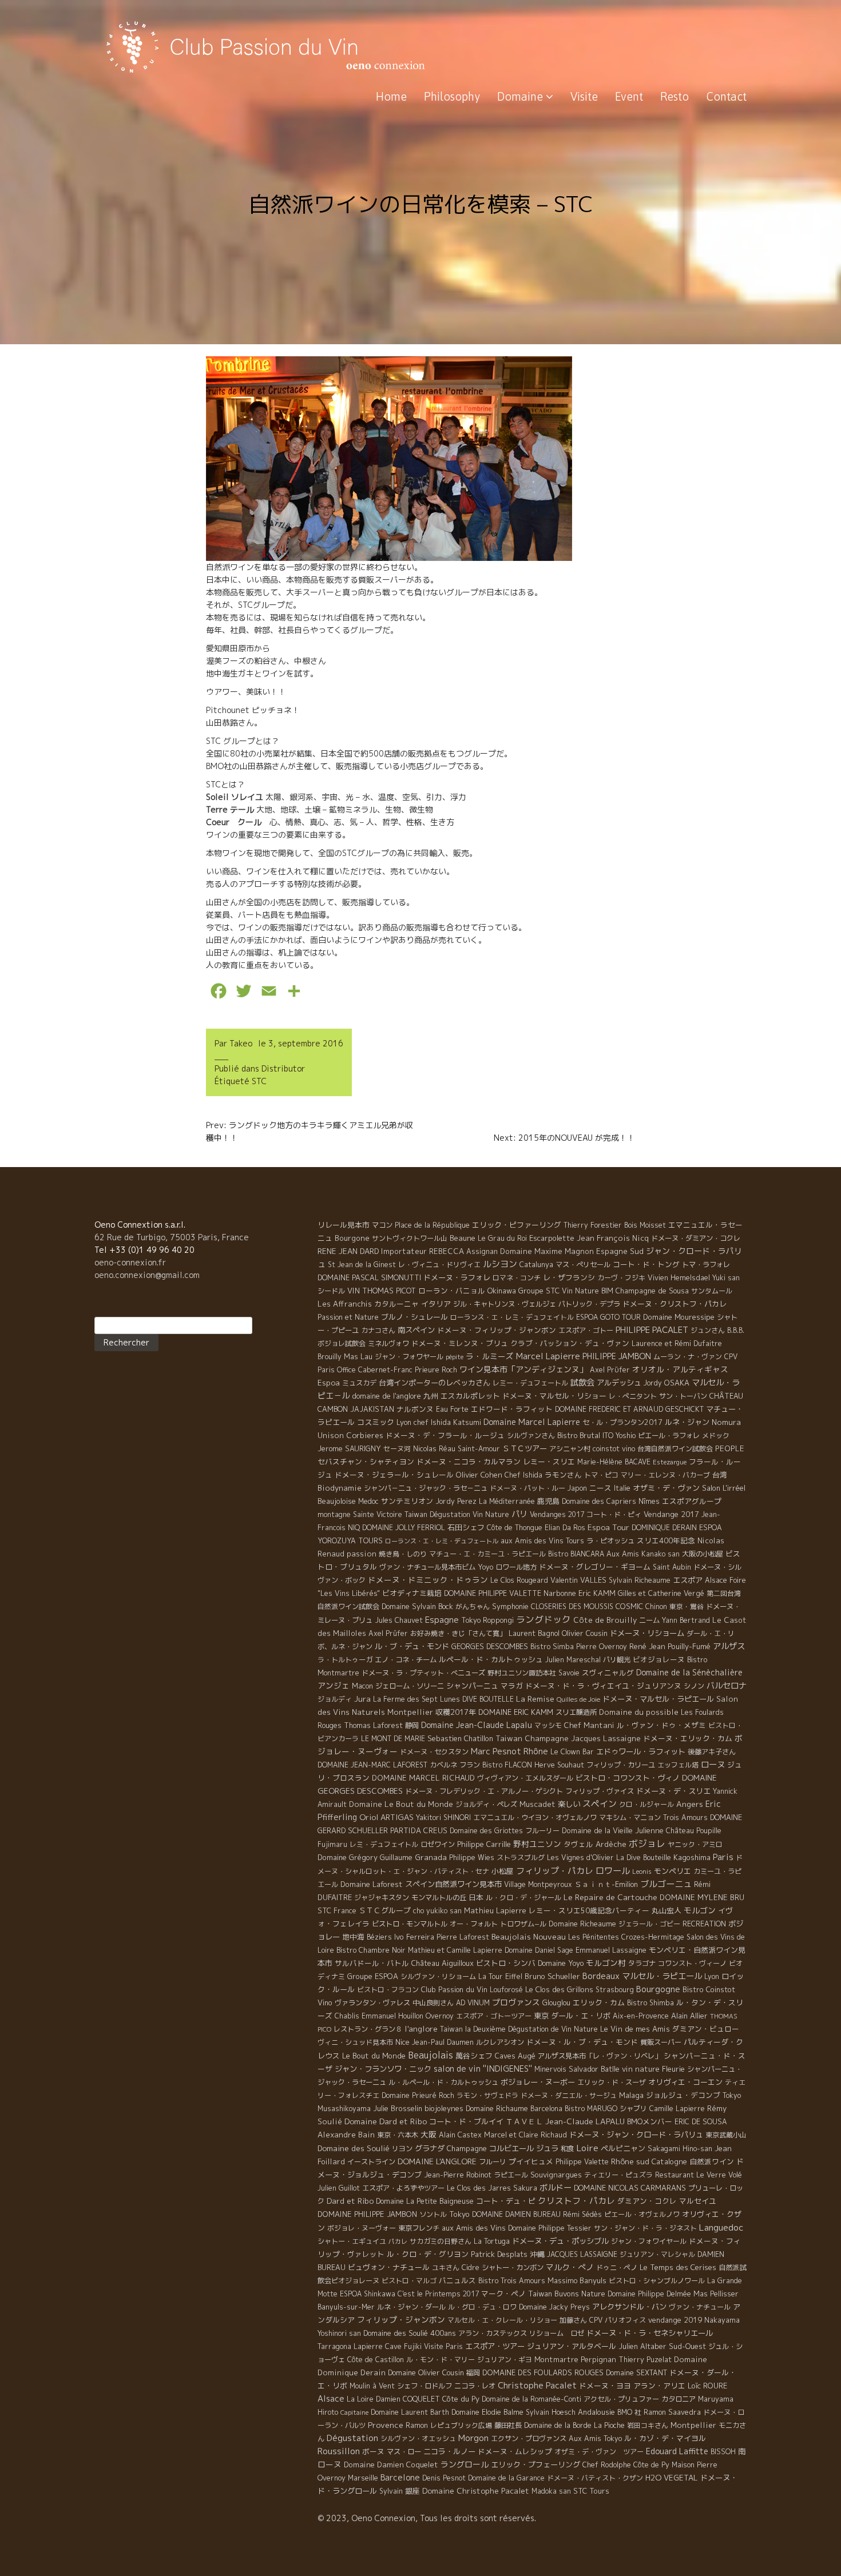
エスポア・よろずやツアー (403, 2188)
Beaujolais (431, 2055)
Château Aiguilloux (443, 1963)
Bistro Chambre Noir (371, 1950)
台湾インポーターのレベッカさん (435, 1383)
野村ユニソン (537, 1844)
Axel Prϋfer (610, 1370)
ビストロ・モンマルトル (410, 1924)
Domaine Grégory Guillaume (365, 1857)
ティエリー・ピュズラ (618, 2175)
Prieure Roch (436, 1370)
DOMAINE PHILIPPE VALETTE (493, 1593)
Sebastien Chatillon (460, 1738)
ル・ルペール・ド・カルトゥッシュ (443, 2082)
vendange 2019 (675, 2320)
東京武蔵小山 (726, 2135)
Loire (588, 2148)
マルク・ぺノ (570, 2267)
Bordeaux (601, 1976)
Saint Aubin (672, 1567)
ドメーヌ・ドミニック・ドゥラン (428, 1580)
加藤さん (573, 2320)
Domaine (521, 96)
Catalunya (536, 1265)
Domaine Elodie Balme (487, 2412)
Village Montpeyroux (538, 1884)
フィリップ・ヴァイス (600, 1791)
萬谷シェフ (474, 2056)
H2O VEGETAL (672, 2478)
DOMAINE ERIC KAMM (516, 1712)
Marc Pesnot (496, 1751)
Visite (584, 96)
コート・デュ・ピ (506, 2201)
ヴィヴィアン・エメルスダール (525, 1778)
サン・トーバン (683, 1396)
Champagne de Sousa (652, 1291)
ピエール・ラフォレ (669, 1436)
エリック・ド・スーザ (612, 2082)
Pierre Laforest (463, 1937)
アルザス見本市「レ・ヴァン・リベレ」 (600, 2056)
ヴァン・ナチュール (700, 2307)
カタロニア (679, 2399)
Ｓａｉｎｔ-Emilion (606, 1884)
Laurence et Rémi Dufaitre (677, 1343)
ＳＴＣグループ (385, 1910)
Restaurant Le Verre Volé (699, 2175)
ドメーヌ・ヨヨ (605, 2386)
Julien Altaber (642, 2346)
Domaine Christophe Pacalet (476, 2491)
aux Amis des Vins (474, 2228)
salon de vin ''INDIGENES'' (483, 2069)
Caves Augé (515, 2056)
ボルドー (556, 2188)
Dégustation (352, 2438)
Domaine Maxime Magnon (547, 1251)
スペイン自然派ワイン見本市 (453, 1884)
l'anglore (421, 2028)
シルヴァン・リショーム (438, 1976)
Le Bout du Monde (374, 2056)
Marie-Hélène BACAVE (614, 1462)
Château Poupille (694, 1831)
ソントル (433, 2214)
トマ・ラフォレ (706, 1265)
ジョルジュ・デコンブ (683, 2095)
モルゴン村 (606, 1963)
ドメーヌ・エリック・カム (688, 1738)
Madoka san (551, 2491)
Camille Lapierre (677, 2109)
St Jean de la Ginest (362, 1265)
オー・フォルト (474, 1924)
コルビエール (511, 2148)
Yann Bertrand (686, 1620)
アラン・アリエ (659, 2386)
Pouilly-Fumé (689, 1646)
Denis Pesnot (444, 2478)
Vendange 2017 (671, 1514)
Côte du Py (461, 2399)
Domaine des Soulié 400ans (410, 2333)
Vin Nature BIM (588, 1291)
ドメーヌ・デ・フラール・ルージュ (445, 1435)
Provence (386, 2425)
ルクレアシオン (500, 2042)
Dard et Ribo (350, 2201)
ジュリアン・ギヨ (505, 2360)
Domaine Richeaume (582, 1924)
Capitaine (354, 2412)
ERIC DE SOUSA (701, 2122)
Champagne (467, 2148)
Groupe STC (539, 1291)
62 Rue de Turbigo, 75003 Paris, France (172, 1237)
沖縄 (537, 2254)
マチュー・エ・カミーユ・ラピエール (487, 1554)
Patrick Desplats (499, 2254)
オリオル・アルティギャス (680, 1369)
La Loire (360, 2399)
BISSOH (723, 2452)
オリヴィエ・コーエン (685, 2082)
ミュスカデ (359, 1383)
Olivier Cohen (479, 1475)
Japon (577, 1488)
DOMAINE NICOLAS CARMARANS (630, 2188)
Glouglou (556, 2003)
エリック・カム (599, 2002)
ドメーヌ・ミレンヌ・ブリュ (460, 1343)
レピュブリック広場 (461, 2425)
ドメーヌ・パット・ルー (527, 1488)
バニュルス (457, 2280)
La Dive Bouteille (644, 1858)
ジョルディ (335, 1699)
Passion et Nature (348, 1317)
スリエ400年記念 (666, 1540)
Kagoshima (692, 1857)
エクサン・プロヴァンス (529, 2438)
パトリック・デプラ (589, 1304)
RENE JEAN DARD (348, 1251)
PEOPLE (730, 1448)
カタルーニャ (396, 1304)
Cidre (471, 2268)
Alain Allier (689, 2016)
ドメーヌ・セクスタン (434, 1752)
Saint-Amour (479, 1449)
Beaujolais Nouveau (529, 1936)
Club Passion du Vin (454, 1989)
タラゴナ (642, 1963)
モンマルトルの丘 (439, 1898)
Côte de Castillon (376, 2360)
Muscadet (537, 1804)
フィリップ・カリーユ (621, 1765)
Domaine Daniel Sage (539, 1950)
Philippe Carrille (484, 1844)
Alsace (331, 2399)
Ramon (417, 2425)
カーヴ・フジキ (621, 1278)
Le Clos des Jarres (479, 2188)
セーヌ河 (397, 1449)
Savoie (569, 1673)
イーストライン (371, 2162)
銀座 (412, 2491)
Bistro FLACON (507, 1765)
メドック (716, 1436)
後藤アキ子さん (712, 1752)
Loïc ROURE (708, 2386)
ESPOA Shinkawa (368, 2294)
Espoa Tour (608, 1527)
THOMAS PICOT (389, 1291)
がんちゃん (473, 1606)
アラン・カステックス (493, 2333)
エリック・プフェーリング (535, 2464)
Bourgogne (658, 1989)
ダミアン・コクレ (647, 2201)
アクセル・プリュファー (621, 2399)
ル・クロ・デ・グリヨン (428, 2254)
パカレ (398, 2241)
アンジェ (334, 1685)
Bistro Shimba (650, 2003)
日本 (476, 1897)
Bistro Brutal (579, 1435)
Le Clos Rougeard (519, 1580)
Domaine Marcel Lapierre (532, 1422)
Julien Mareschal (573, 1660)
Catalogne (669, 2161)
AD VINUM (473, 2003)
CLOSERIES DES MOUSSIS (572, 1606)
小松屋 (503, 1871)
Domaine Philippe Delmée (649, 2294)
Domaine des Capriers (599, 1501)
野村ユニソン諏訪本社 (522, 1673)
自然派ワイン (712, 2161)
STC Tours (591, 2491)
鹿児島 (548, 1501)
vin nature (641, 2069)
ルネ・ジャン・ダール (411, 2307)
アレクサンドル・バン (629, 2307)
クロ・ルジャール (646, 1804)
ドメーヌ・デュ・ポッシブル (560, 2241)
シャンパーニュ (472, 1686)
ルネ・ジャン (687, 1422)
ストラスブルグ (521, 1858)
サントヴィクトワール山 (410, 1238)
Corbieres (365, 1435)
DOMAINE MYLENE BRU (702, 1897)
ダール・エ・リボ (581, 2016)
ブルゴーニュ (666, 1884)
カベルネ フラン (455, 1765)
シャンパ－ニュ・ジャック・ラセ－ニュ (426, 1488)
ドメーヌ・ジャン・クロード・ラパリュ (636, 2135)
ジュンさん (708, 1330)
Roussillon (339, 2451)
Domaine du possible (639, 1712)
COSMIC (629, 1606)
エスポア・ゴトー (586, 1330)
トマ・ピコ (601, 1475)
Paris (723, 1857)
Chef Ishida (523, 1475)
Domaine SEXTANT (636, 2373)
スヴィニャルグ (608, 1673)
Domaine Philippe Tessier (550, 2228)
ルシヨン (500, 1264)
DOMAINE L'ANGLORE (437, 2161)
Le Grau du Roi (502, 1238)
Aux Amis (623, 1554)
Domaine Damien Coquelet (391, 2464)
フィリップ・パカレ (555, 1871)
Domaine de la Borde (558, 2425)
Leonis (642, 1872)
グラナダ (430, 2148)
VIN (354, 1291)
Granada (431, 1857)
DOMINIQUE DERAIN (664, 1528)
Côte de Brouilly (605, 1620)
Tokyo (459, 2214)
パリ (519, 1514)
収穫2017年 (456, 1712)
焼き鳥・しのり (403, 1554)
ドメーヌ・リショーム (647, 1633)
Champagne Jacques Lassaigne (583, 1738)
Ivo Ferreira (414, 1937)
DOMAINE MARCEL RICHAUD (423, 1778)
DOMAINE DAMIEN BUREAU (516, 2214)
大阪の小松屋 (703, 1554)
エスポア (688, 1580)
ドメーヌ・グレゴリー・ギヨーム (595, 1567)
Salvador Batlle (594, 2069)
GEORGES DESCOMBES (490, 1646)
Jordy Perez (456, 1501)
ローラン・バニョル (452, 1291)
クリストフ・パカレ (576, 2201)
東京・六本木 (398, 2135)
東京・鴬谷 (687, 1606)
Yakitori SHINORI (443, 1817)
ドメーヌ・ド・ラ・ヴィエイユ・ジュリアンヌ (603, 1686)
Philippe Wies (472, 1858)
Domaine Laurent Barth (410, 2412)
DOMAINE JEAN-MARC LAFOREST (372, 1765)
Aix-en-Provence (641, 2016)
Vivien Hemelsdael (679, 1278)
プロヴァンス (516, 2002)
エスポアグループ (692, 1501)
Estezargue (670, 1462)
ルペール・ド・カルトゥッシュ (491, 1659)
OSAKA (677, 1383)
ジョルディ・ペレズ (486, 1804)
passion (362, 1554)
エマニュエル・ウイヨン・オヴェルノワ (535, 1817)
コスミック (376, 1422)
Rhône (536, 1751)
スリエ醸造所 (576, 1712)
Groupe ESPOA (373, 1976)
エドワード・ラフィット (512, 1409)
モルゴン (700, 1910)
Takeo (241, 1043)
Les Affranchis (345, 1304)
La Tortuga (492, 2241)
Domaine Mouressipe (679, 1317)
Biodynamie (340, 1488)
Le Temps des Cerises (678, 2267)
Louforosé (506, 1990)
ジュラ (547, 2148)
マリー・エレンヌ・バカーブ (665, 1475)
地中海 (353, 1937)
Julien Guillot (339, 2188)
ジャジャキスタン (382, 1898)
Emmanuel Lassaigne (611, 1950)
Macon (362, 1686)
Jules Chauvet (399, 1620)
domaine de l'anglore (386, 1396)
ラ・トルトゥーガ (345, 1660)
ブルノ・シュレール (414, 1317)
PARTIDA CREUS (419, 1830)
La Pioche (609, 2425)
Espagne (442, 1620)
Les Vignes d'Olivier (580, 1858)
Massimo (562, 2280)
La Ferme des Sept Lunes (416, 1699)
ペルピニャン (623, 2148)
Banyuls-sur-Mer (346, 2307)
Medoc (368, 1501)
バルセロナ (727, 1686)
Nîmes (649, 1501)
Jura (362, 1699)
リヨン (402, 2149)
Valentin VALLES (578, 1580)
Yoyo (485, 1567)
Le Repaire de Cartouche (610, 1897)
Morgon (473, 2438)
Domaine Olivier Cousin (426, 2372)
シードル (331, 1291)
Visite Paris (443, 2346)
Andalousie (596, 2412)
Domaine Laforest (372, 1884)
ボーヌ (373, 2451)
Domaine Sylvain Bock (417, 1606)
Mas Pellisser (716, 2294)
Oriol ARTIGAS (386, 1817)
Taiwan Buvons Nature (567, 2294)
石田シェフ (466, 1527)
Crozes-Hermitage (653, 1937)
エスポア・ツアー (495, 2346)
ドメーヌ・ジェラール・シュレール (394, 1475)
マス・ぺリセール (583, 1265)
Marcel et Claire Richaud (525, 2135)
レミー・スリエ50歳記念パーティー (589, 1910)
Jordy (653, 1383)
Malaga (631, 2095)
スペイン (600, 1804)
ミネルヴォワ (388, 1343)
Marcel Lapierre (548, 1356)
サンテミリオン (407, 1501)
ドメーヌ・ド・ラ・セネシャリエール (650, 2333)
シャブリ (633, 2109)
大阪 (429, 2134)
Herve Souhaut (559, 1765)
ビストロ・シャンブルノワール (657, 2281)
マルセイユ (698, 2201)
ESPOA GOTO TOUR (608, 1317)
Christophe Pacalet (537, 2385)
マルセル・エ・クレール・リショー (502, 2320)
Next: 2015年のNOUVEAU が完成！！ (564, 1138)
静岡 (412, 1725)
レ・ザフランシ (569, 1277)
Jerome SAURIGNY (349, 1448)
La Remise (535, 1699)
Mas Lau (358, 1356)
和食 (568, 2149)
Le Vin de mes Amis (635, 2029)
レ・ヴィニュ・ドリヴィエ (439, 1265)
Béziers (379, 1937)
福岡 (473, 2373)
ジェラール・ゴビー (649, 1924)
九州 (431, 1396)
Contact (726, 96)
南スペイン (416, 1330)
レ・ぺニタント (633, 1396)
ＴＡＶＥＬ (524, 2121)
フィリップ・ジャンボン (401, 2320)
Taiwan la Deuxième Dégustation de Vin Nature (519, 2029)
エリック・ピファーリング (517, 1225)
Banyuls (593, 2280)
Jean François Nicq (613, 1238)
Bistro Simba (552, 1647)
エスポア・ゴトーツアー (494, 2016)
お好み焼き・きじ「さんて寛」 (458, 1633)
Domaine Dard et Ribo (386, 2121)
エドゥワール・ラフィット (641, 1751)
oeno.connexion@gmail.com (147, 1275)
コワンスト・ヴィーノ (692, 1963)
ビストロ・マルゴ (409, 2281)
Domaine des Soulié (354, 2148)
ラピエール (511, 2175)
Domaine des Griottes (486, 1831)
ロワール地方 (516, 1567)
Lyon (712, 1976)
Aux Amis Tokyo (595, 2438)
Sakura (525, 2188)
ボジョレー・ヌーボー (538, 2082)
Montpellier (693, 2425)
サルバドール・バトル (372, 1963)
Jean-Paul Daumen (443, 2042)
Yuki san (726, 1278)
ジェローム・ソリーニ (410, 1686)
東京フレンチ (419, 2228)
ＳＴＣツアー (525, 1448)
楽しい (569, 1804)
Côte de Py (651, 2465)
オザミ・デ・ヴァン (666, 1488)
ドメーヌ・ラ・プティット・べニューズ (423, 1673)
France (345, 1911)
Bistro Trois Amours (512, 2281)
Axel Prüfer (388, 1633)
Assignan (482, 1251)
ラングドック (544, 1619)
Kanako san (660, 1554)
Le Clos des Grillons (559, 1989)
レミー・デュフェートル (530, 1383)
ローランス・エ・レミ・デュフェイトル (512, 1317)
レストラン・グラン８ (368, 2029)
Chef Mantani (589, 1725)
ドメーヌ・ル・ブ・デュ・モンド (582, 2042)
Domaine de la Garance (506, 2478)
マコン (382, 1225)
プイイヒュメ (531, 2161)
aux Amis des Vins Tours (542, 1541)
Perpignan (598, 2359)
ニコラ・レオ (475, 2386)
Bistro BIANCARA (576, 1554)
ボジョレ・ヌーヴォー (362, 2228)
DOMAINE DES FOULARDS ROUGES (543, 2372)
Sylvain (391, 2491)
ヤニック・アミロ (695, 1844)
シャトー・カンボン (513, 2268)
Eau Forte (452, 1409)
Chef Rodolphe (607, 2465)
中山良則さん (433, 2003)
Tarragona (334, 2346)
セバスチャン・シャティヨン (366, 1462)
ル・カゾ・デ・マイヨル (665, 2438)
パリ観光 (617, 1660)
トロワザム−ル (523, 1924)
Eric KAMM (597, 1593)
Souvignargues (556, 2175)
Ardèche (611, 1844)
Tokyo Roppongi (487, 1620)
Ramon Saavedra (672, 2412)
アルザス (729, 1646)
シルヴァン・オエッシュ (418, 2438)
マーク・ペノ (503, 2294)
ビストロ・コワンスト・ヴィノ (628, 1778)
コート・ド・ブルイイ (466, 2121)
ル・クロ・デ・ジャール (523, 1898)
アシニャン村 (570, 1449)
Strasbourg (615, 1990)
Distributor (283, 1068)
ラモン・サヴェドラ (487, 2095)
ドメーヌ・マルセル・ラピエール (658, 1699)
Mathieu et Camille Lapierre (455, 1950)
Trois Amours (685, 1817)
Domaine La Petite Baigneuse (425, 2201)
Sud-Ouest (687, 2346)
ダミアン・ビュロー (706, 2029)
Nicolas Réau (434, 1449)
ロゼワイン (438, 1844)
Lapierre (368, 2346)
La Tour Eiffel (500, 1976)
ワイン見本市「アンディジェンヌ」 (523, 1369)
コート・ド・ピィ (614, 1514)
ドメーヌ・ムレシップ (515, 2451)
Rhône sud (630, 2161)
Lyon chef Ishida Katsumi (439, 1422)
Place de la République (432, 1225)
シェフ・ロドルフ (425, 2386)
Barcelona (546, 2109)
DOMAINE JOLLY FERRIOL (404, 1528)
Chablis (347, 2016)
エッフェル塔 (678, 1765)
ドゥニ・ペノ (617, 2268)
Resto (675, 96)
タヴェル (578, 1844)
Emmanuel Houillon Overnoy (408, 2016)
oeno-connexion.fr (130, 1262)
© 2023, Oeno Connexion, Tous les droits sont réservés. (427, 2518)
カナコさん (378, 1330)
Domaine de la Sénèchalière (689, 1672)
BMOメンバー (650, 2121)
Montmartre (556, 2359)
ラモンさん (563, 1475)
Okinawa (502, 1291)
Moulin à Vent (372, 2386)
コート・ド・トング (646, 1264)
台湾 (720, 1475)
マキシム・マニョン (630, 1817)
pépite (455, 1357)
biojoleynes (444, 2108)
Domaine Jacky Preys (554, 2307)
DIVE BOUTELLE (488, 1699)
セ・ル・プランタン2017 (622, 1422)
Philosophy (452, 96)
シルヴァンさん (531, 1436)
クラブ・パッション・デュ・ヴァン (570, 1343)
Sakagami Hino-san (680, 2149)
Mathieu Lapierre (495, 1910)
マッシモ (548, 1725)
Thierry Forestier (593, 1225)
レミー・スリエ (549, 1462)
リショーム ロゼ (557, 2333)
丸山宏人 (667, 1910)
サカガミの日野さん (441, 2241)
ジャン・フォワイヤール (649, 2241)
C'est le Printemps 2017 (438, 2294)
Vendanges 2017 (557, 1514)
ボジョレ (647, 1844)
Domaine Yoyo (561, 1963)
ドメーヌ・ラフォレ (457, 1277)
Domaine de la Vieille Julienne (613, 1830)
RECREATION (704, 1924)
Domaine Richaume (497, 2108)
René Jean (647, 1646)
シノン (694, 1686)
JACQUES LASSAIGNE (582, 2254)
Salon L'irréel (724, 1488)
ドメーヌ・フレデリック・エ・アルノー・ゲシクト (484, 1791)
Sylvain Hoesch (551, 2412)
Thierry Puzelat (645, 2360)
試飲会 (582, 1383)
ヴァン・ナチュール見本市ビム (427, 1567)
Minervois (550, 2069)
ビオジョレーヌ (659, 1659)
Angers (690, 1804)
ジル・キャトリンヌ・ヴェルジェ (505, 1304)
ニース (600, 1488)
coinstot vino (614, 1449)
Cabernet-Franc (385, 1370)
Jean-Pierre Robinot (458, 2175)
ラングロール (465, 2464)
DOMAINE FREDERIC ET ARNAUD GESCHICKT (629, 1409)
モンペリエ (673, 1871)
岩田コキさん (648, 2425)
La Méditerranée (507, 1501)
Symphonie (510, 1606)
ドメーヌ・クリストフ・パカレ (675, 1304)
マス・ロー (404, 2452)
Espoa (329, 1383)
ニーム (649, 1620)
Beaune (463, 1238)
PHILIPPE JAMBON (617, 1356)
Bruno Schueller (552, 1976)
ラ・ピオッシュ (610, 1541)
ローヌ (713, 1764)
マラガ (512, 1686)
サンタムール (712, 1291)
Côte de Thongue (515, 1528)
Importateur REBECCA (423, 1251)
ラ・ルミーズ (490, 1356)
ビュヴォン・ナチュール (389, 2267)
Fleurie (673, 2069)
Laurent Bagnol (534, 1633)
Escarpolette (552, 1238)
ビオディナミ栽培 (412, 1593)
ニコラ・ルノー (449, 2451)
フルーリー (542, 1831)
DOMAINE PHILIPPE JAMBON (367, 2214)
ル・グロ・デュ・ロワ (482, 2307)
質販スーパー (661, 2042)
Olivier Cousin (585, 1633)
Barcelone (400, 2478)
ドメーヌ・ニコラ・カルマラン (469, 1462)
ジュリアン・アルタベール (572, 2346)
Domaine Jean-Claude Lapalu (477, 1725)
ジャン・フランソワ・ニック (383, 2069)
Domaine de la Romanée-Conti (531, 2399)
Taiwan (509, 1738)
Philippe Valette (582, 2162)
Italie (622, 1488)
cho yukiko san (437, 1911)
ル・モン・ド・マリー (441, 2360)
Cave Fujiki (403, 2346)
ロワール (613, 1870)
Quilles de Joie (578, 1699)
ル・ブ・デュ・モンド (412, 1646)
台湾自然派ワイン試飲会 (675, 1449)
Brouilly (330, 1357)
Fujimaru (332, 1844)
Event (629, 96)
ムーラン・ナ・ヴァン (688, 1357)
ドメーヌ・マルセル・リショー (554, 1396)
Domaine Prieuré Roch (418, 2095)
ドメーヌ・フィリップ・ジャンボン (497, 1330)
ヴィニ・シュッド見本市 (355, 2042)
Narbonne (560, 1593)
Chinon (656, 1606)
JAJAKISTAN (372, 1409)
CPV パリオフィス (618, 2320)
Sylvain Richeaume (640, 1580)
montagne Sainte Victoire (360, 1514)
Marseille (363, 2478)
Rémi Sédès (582, 2214)
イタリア (436, 1304)
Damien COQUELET (408, 2399)
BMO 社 (629, 2412)
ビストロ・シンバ (506, 1963)
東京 (541, 2016)
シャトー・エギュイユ (352, 2241)
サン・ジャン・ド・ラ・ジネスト (645, 2228)
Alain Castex (460, 2135)
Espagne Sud (620, 1251)
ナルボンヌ (415, 1409)
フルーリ (493, 2162)
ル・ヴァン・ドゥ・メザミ (661, 1725)
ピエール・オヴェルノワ (642, 2214)
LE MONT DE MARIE (393, 1739)
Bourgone (352, 1238)
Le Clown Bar (572, 1752)
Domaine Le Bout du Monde (401, 1804)
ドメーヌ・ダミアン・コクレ (696, 1238)
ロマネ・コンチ (517, 1278)
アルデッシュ (619, 1383)
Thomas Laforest (373, 1725)
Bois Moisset (645, 1225)
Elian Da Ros (565, 1528)
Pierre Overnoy (602, 1647)
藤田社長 (508, 2425)
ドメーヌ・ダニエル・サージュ (569, 2095)
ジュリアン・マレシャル (657, 2254)
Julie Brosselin (398, 2108)
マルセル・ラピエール (662, 1976)
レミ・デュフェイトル (384, 1844)
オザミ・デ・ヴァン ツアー (599, 2452)
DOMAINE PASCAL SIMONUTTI (369, 1277)
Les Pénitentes (594, 1937)
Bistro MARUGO (591, 2109)
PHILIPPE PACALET (652, 1330)
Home (391, 96)
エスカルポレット (470, 1396)
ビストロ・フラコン (388, 1990)
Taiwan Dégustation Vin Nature (457, 1514)
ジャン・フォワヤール (409, 1357)
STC (259, 1081)
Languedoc (721, 2227)
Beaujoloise (337, 1501)
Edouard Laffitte (677, 2451)
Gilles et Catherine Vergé (661, 1593)
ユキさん (446, 2268)
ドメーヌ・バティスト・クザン (595, 2478)
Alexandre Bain (346, 2135)
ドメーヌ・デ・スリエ (673, 1791)
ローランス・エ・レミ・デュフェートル (442, 1541)
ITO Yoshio (619, 1436)
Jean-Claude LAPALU (585, 2121)
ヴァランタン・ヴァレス (372, 2003)
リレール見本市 (344, 1225)
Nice (402, 2042)
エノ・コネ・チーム (406, 1660)
